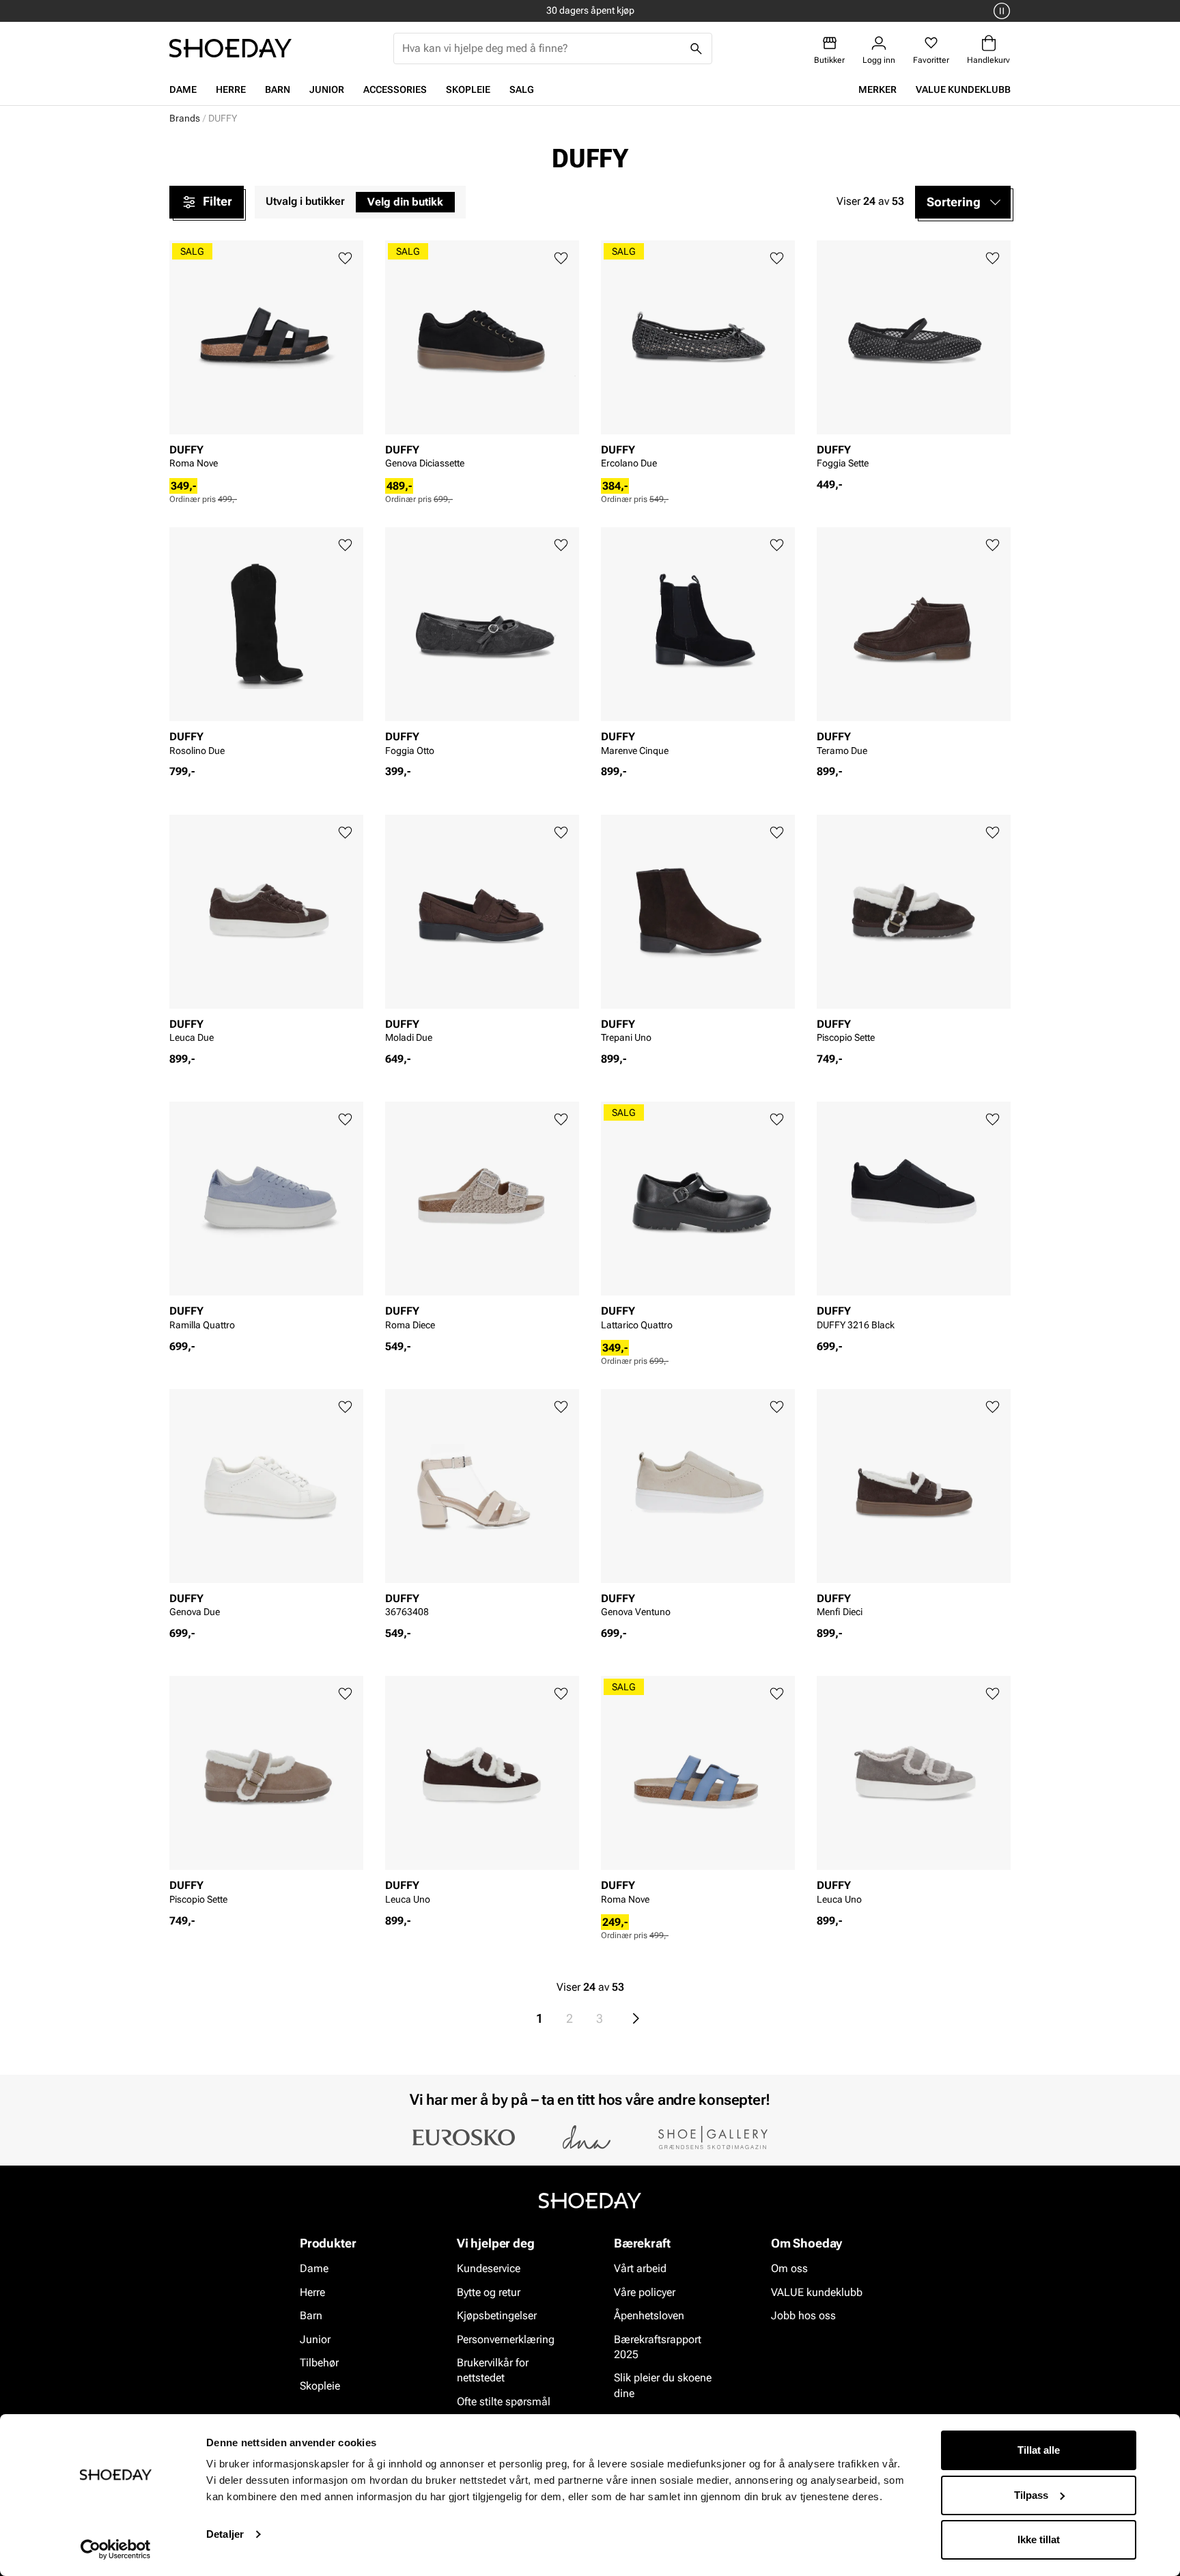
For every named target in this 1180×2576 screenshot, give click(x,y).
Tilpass (1031, 2495)
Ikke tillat (1039, 2539)
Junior (327, 89)
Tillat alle (1039, 2450)
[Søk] (697, 48)
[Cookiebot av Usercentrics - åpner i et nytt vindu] (116, 2549)
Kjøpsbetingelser (497, 2316)
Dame (183, 89)
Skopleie (468, 89)
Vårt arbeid (640, 2269)
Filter (217, 201)
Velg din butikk (405, 202)
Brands (185, 118)
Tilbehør (319, 2363)
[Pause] (1000, 11)
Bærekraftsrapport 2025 (658, 2347)
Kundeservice (489, 2269)
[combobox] (542, 48)
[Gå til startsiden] (230, 48)
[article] (266, 359)
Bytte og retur (489, 2292)
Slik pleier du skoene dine (663, 2386)
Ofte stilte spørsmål (504, 2402)
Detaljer (225, 2534)
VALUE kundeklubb (963, 89)
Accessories (395, 89)
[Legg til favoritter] (345, 258)
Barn (278, 89)
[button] (963, 202)
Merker (877, 89)
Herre (231, 89)
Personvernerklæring (506, 2339)
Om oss (789, 2269)
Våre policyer (645, 2292)
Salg (522, 89)
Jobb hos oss (803, 2316)
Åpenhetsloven (649, 2316)
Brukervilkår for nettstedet (493, 2370)
